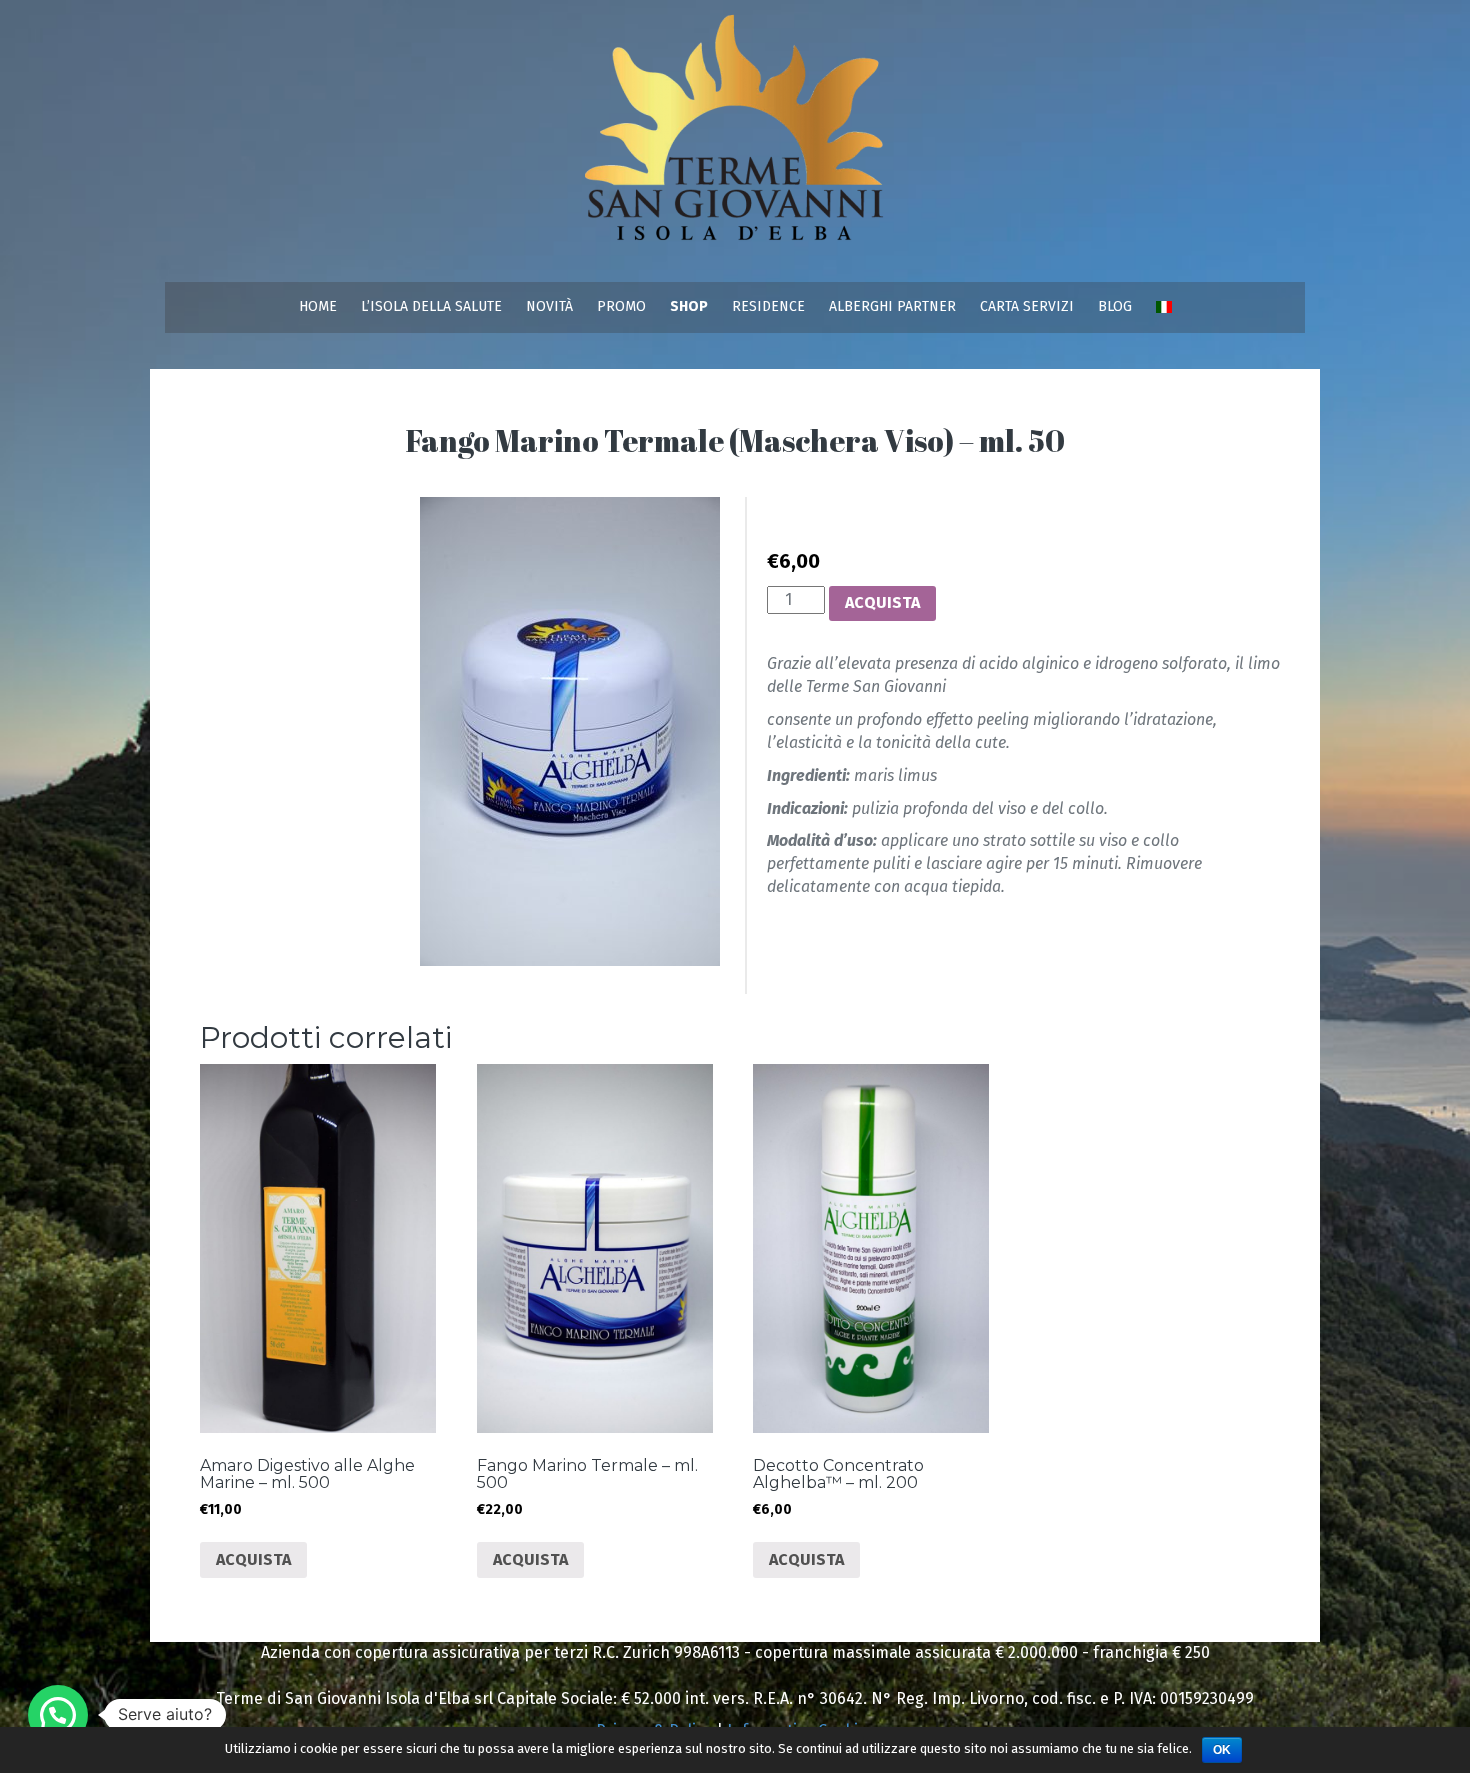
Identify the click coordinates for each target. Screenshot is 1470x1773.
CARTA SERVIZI (1027, 306)
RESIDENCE (768, 306)
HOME (318, 306)
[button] (58, 1715)
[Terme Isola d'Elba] (735, 139)
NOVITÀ (549, 306)
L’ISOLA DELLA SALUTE (431, 306)
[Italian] (1164, 307)
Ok (1222, 1750)
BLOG (1115, 306)
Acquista (882, 602)
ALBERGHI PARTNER (892, 306)
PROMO (621, 306)
